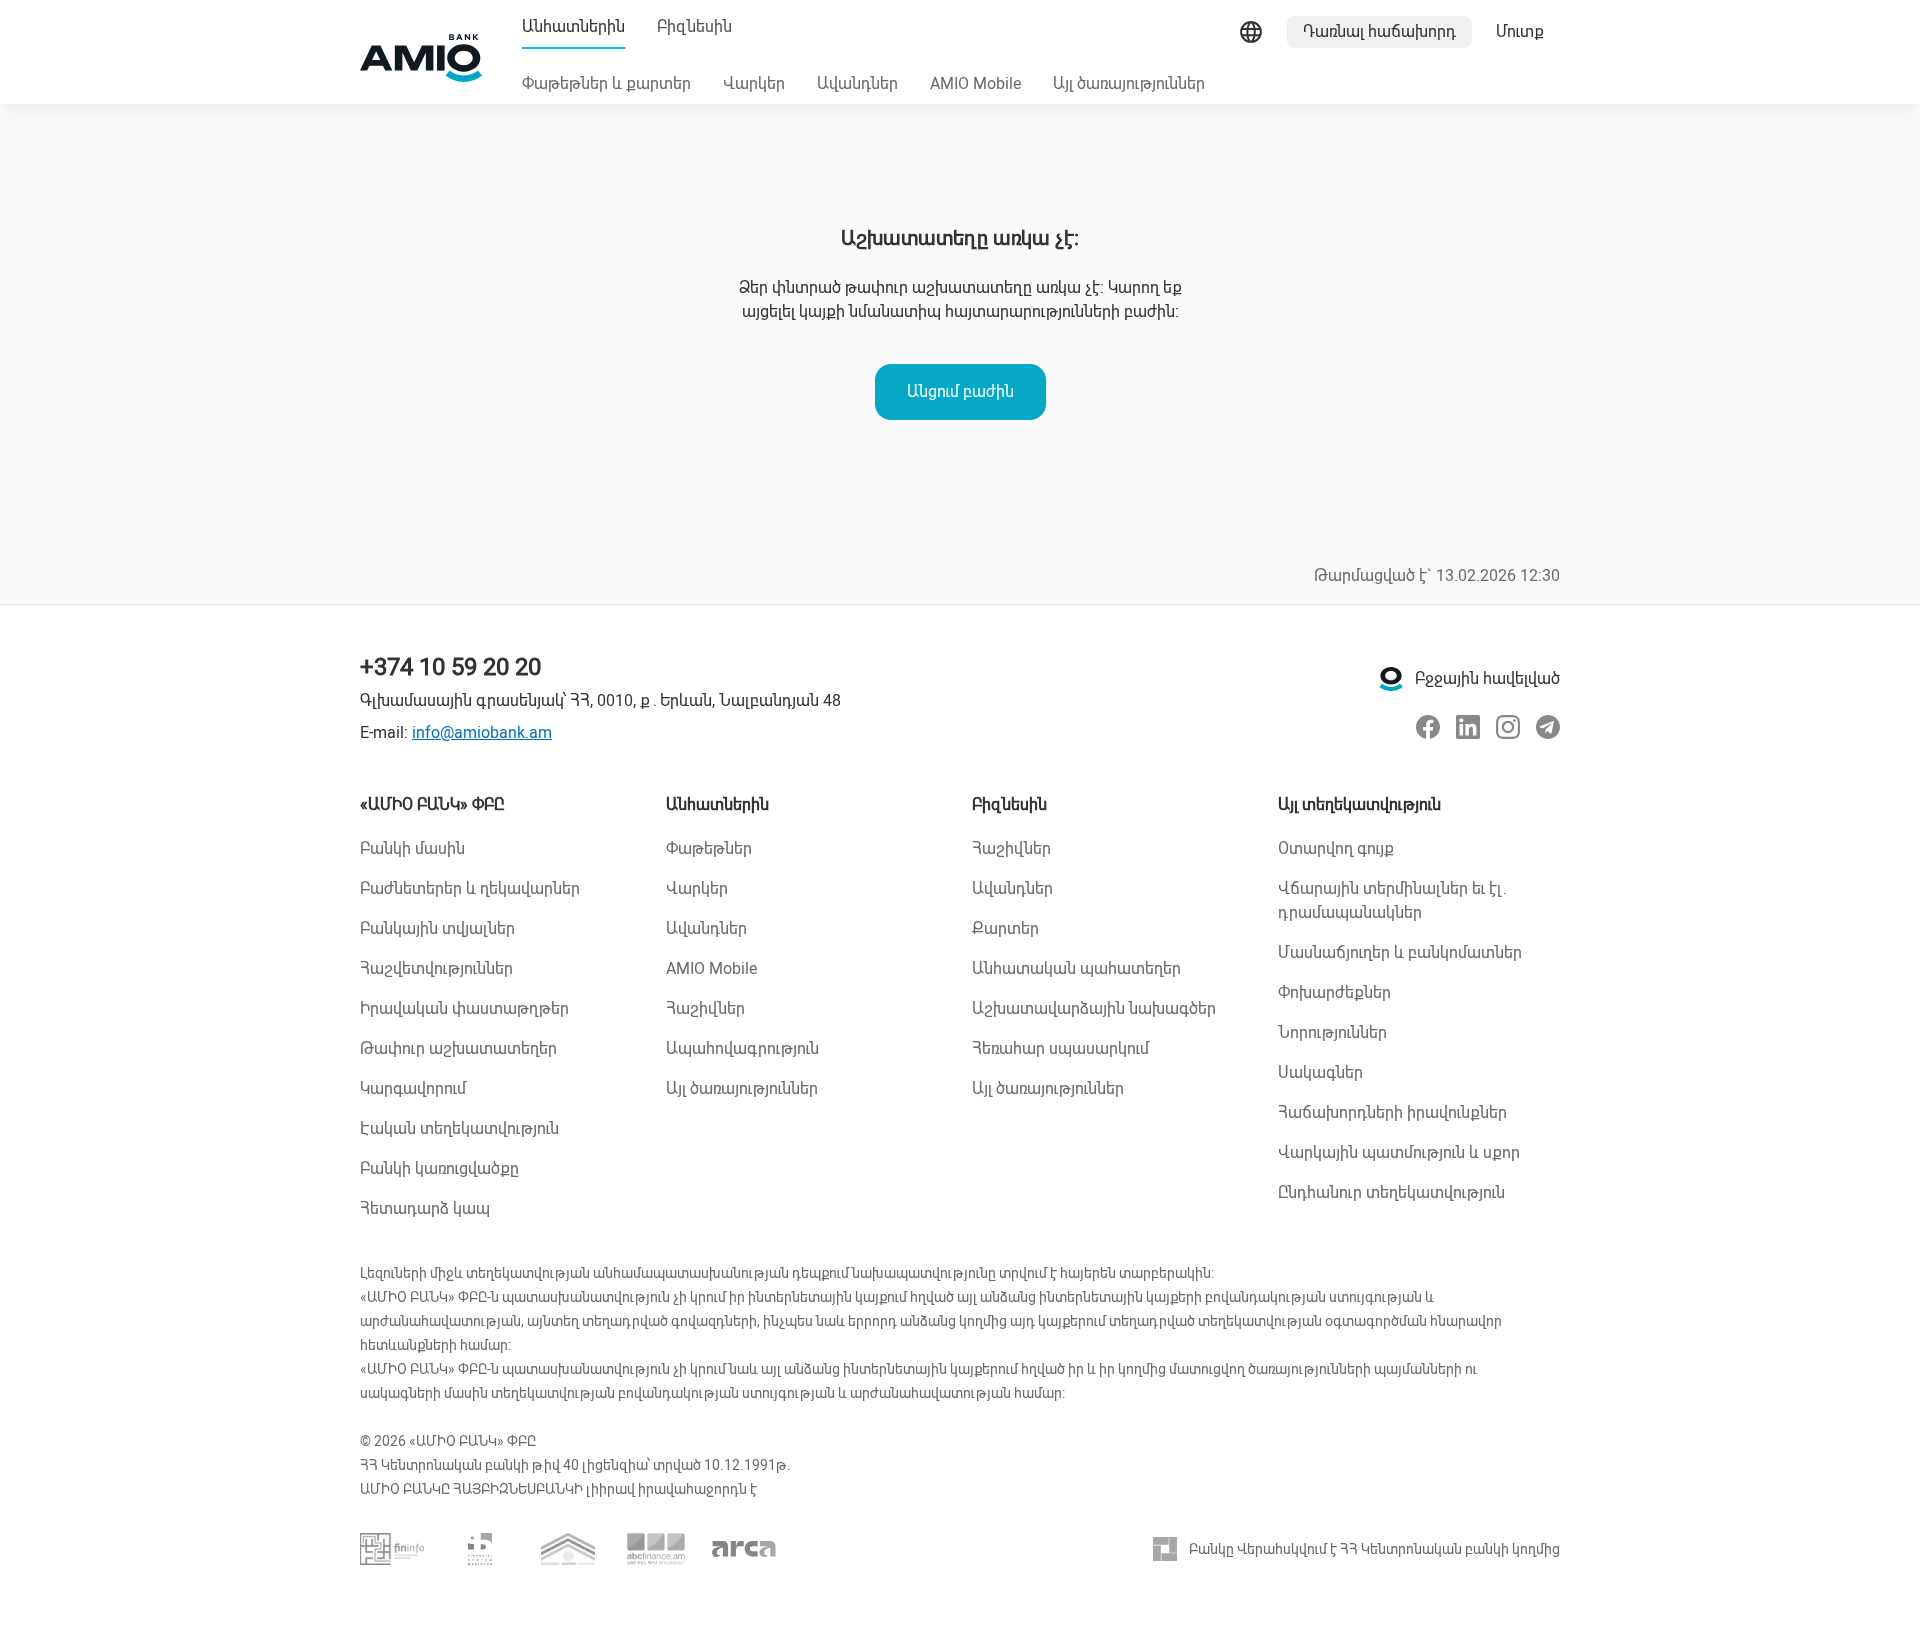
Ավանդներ (706, 928)
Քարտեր (1005, 928)
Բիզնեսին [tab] (694, 26)
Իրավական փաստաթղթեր (464, 1008)
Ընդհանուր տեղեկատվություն (1391, 1192)
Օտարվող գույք (1336, 848)
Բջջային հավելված (1487, 678)
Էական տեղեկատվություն (459, 1128)
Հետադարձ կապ (425, 1208)
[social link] (1428, 727)
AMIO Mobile (711, 968)
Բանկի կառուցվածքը (439, 1168)
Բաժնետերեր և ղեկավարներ (470, 888)
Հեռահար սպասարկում (1060, 1048)
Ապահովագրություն (742, 1048)
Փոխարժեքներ (1334, 992)
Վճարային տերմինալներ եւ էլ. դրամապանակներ (1392, 900)
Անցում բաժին (960, 391)
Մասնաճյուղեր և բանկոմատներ (1400, 952)
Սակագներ (1320, 1072)
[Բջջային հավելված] (1391, 679)
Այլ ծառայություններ (742, 1088)
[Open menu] (1251, 32)
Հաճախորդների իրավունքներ (1392, 1112)
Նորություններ (1332, 1032)
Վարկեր (697, 888)
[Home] (421, 58)
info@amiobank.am (482, 732)
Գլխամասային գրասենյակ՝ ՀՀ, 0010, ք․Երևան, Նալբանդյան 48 (600, 700)
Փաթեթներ (709, 848)
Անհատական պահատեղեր (1076, 968)
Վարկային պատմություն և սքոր (1399, 1152)
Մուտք (1520, 31)
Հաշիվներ (705, 1008)
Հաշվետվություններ (436, 968)
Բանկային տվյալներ (437, 928)
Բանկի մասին (412, 848)
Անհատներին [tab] (573, 26)
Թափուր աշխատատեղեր (458, 1048)
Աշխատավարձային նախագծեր (1094, 1008)
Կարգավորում (413, 1088)
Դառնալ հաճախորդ (1379, 31)
